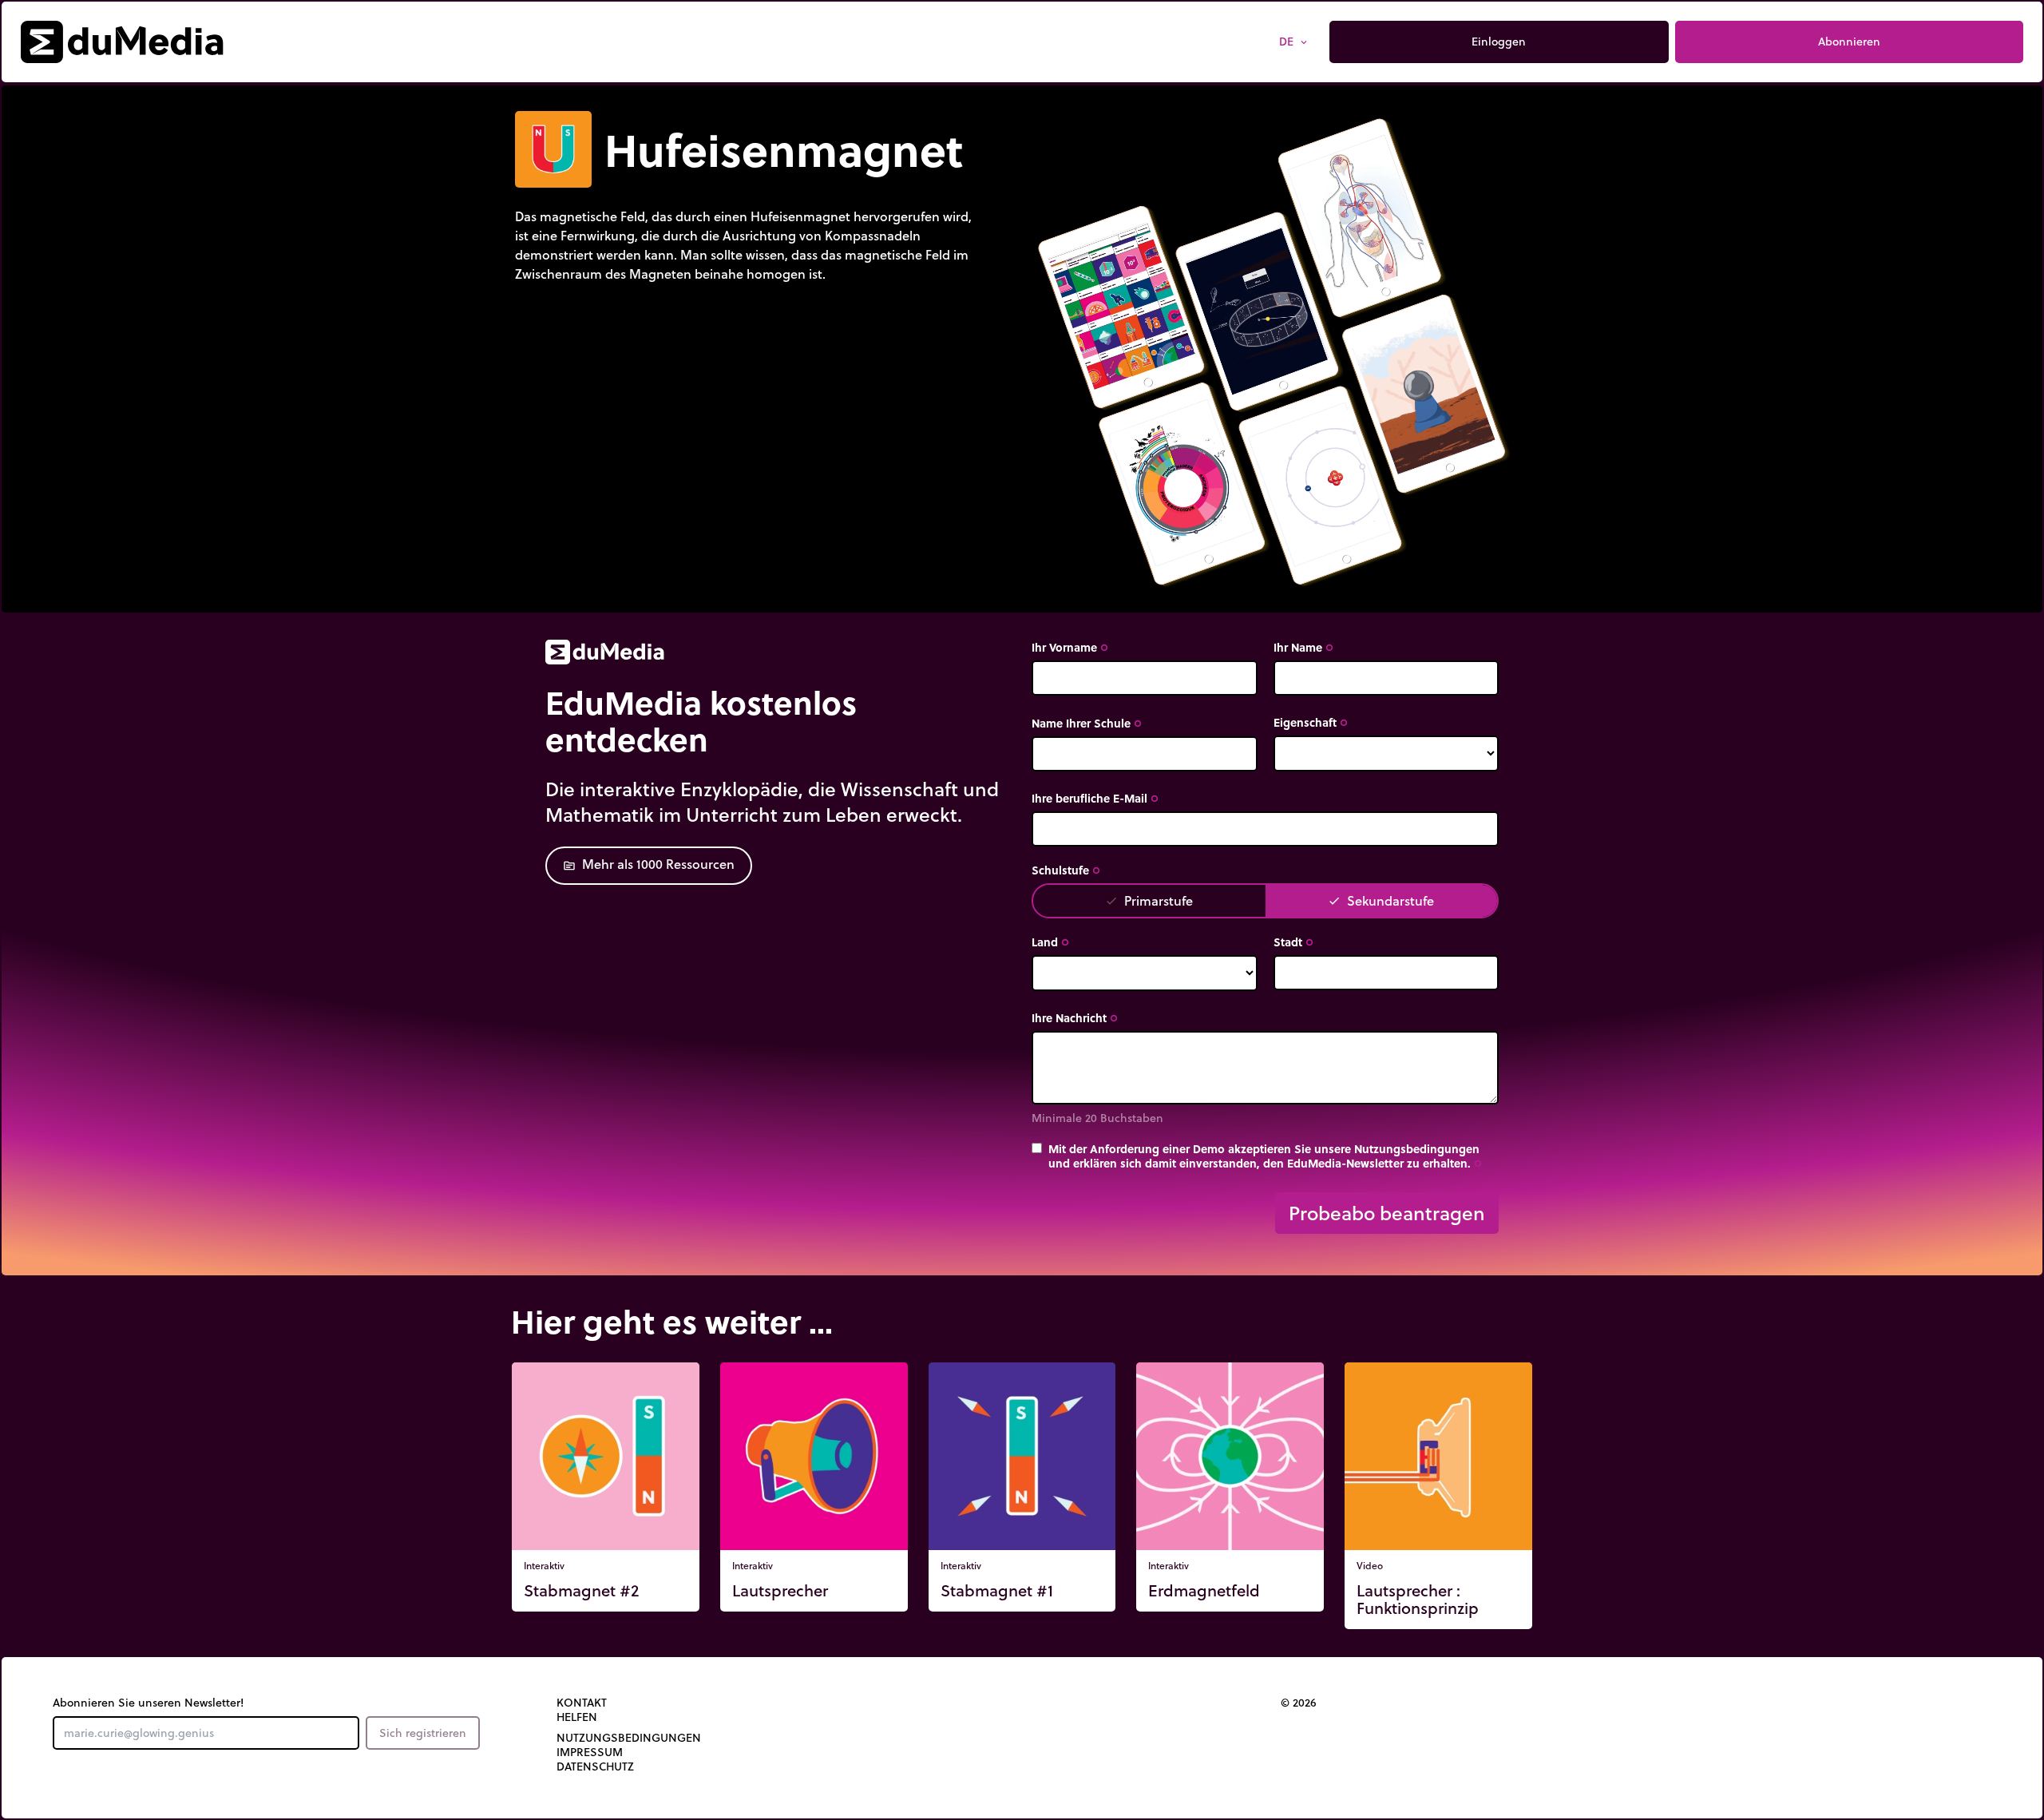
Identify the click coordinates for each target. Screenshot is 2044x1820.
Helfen (577, 1717)
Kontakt (582, 1703)
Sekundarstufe (1381, 900)
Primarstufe (1149, 900)
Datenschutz (595, 1766)
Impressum (590, 1752)
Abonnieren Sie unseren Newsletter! (148, 1703)
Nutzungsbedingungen (629, 1738)
